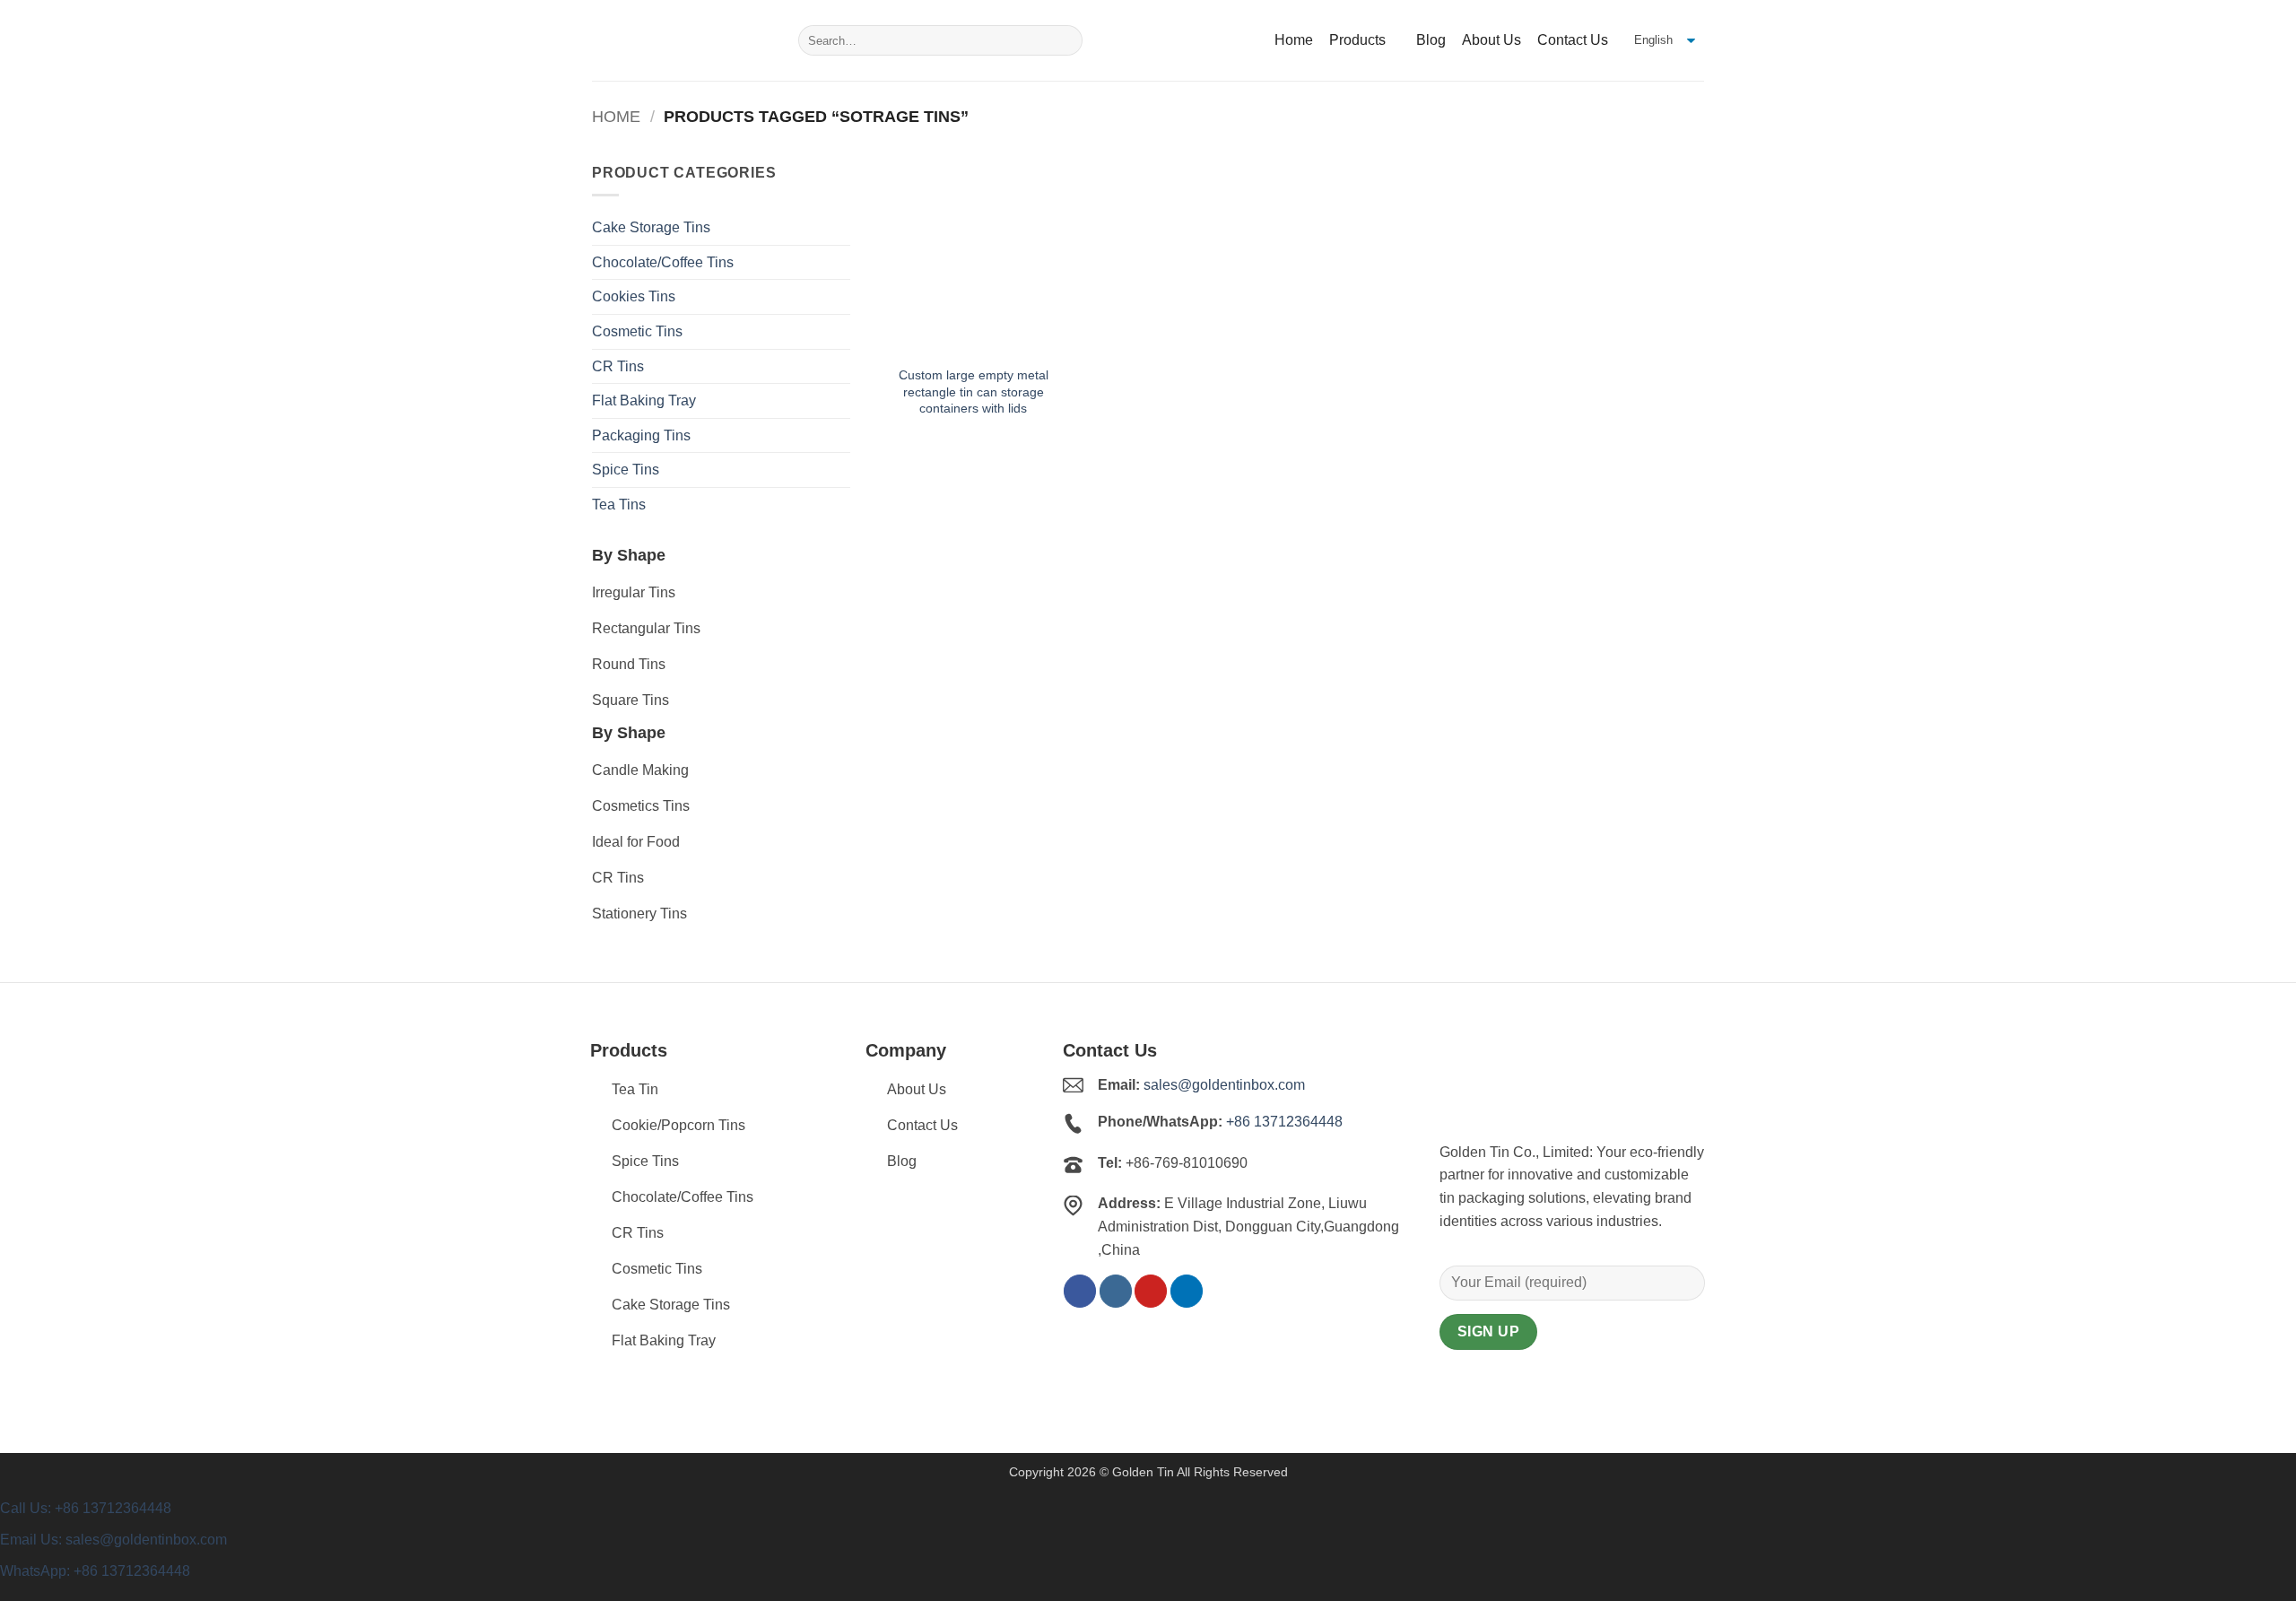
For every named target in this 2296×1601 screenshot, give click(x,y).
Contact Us (1573, 40)
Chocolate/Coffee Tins (663, 262)
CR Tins (618, 366)
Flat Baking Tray (644, 400)
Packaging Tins (641, 435)
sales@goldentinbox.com (1224, 1085)
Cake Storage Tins (651, 227)
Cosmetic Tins (637, 331)
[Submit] (1066, 40)
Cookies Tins (634, 296)
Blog (1431, 40)
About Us (1492, 40)
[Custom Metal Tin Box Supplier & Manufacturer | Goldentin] (682, 40)
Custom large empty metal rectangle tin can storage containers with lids (974, 392)
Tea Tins (619, 505)
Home (1294, 40)
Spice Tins (626, 470)
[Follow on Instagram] (1116, 1291)
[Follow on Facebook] (1080, 1291)
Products (1357, 40)
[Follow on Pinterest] (1151, 1291)
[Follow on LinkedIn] (1187, 1291)
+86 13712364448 (1284, 1122)
